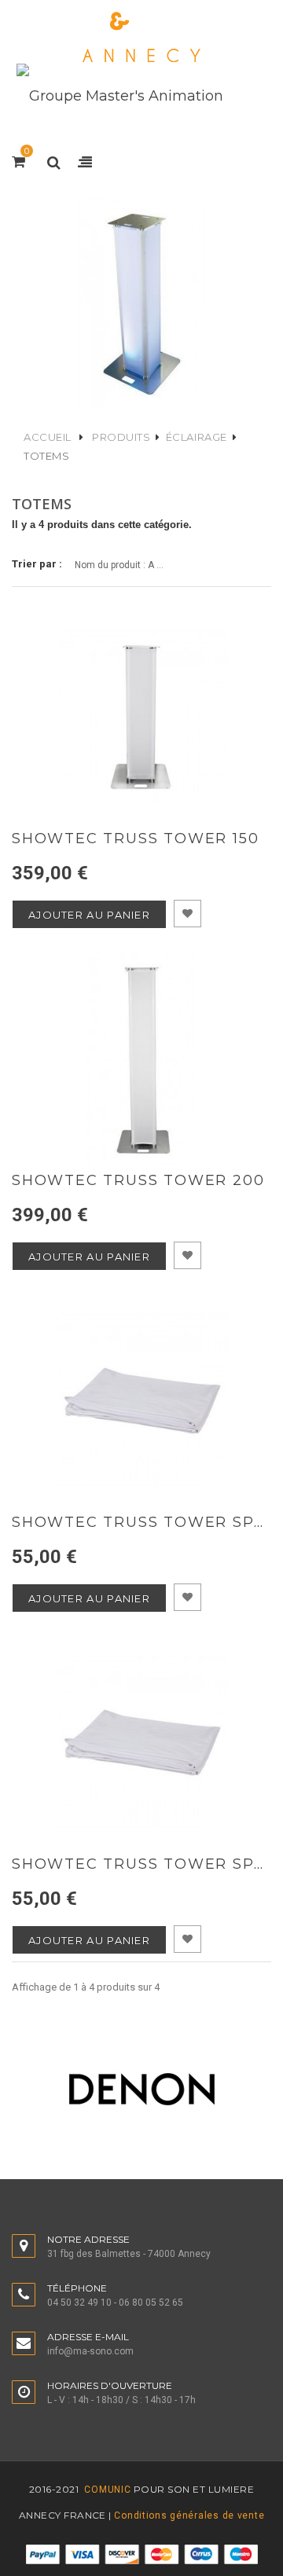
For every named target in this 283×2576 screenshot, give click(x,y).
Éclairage (197, 437)
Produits (121, 437)
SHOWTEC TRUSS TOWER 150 (135, 839)
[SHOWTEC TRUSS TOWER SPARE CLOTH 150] (141, 1400)
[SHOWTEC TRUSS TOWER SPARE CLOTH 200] (141, 1742)
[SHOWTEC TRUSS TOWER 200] (141, 1059)
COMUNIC (107, 2490)
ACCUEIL (48, 437)
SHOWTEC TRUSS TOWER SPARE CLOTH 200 (141, 1864)
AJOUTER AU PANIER (89, 915)
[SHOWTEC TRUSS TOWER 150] (141, 717)
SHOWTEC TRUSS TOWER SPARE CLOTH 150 (141, 1523)
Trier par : (37, 564)
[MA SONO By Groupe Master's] (141, 37)
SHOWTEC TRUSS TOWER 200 (138, 1181)
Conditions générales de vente (189, 2515)
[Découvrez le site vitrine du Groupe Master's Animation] (120, 95)
